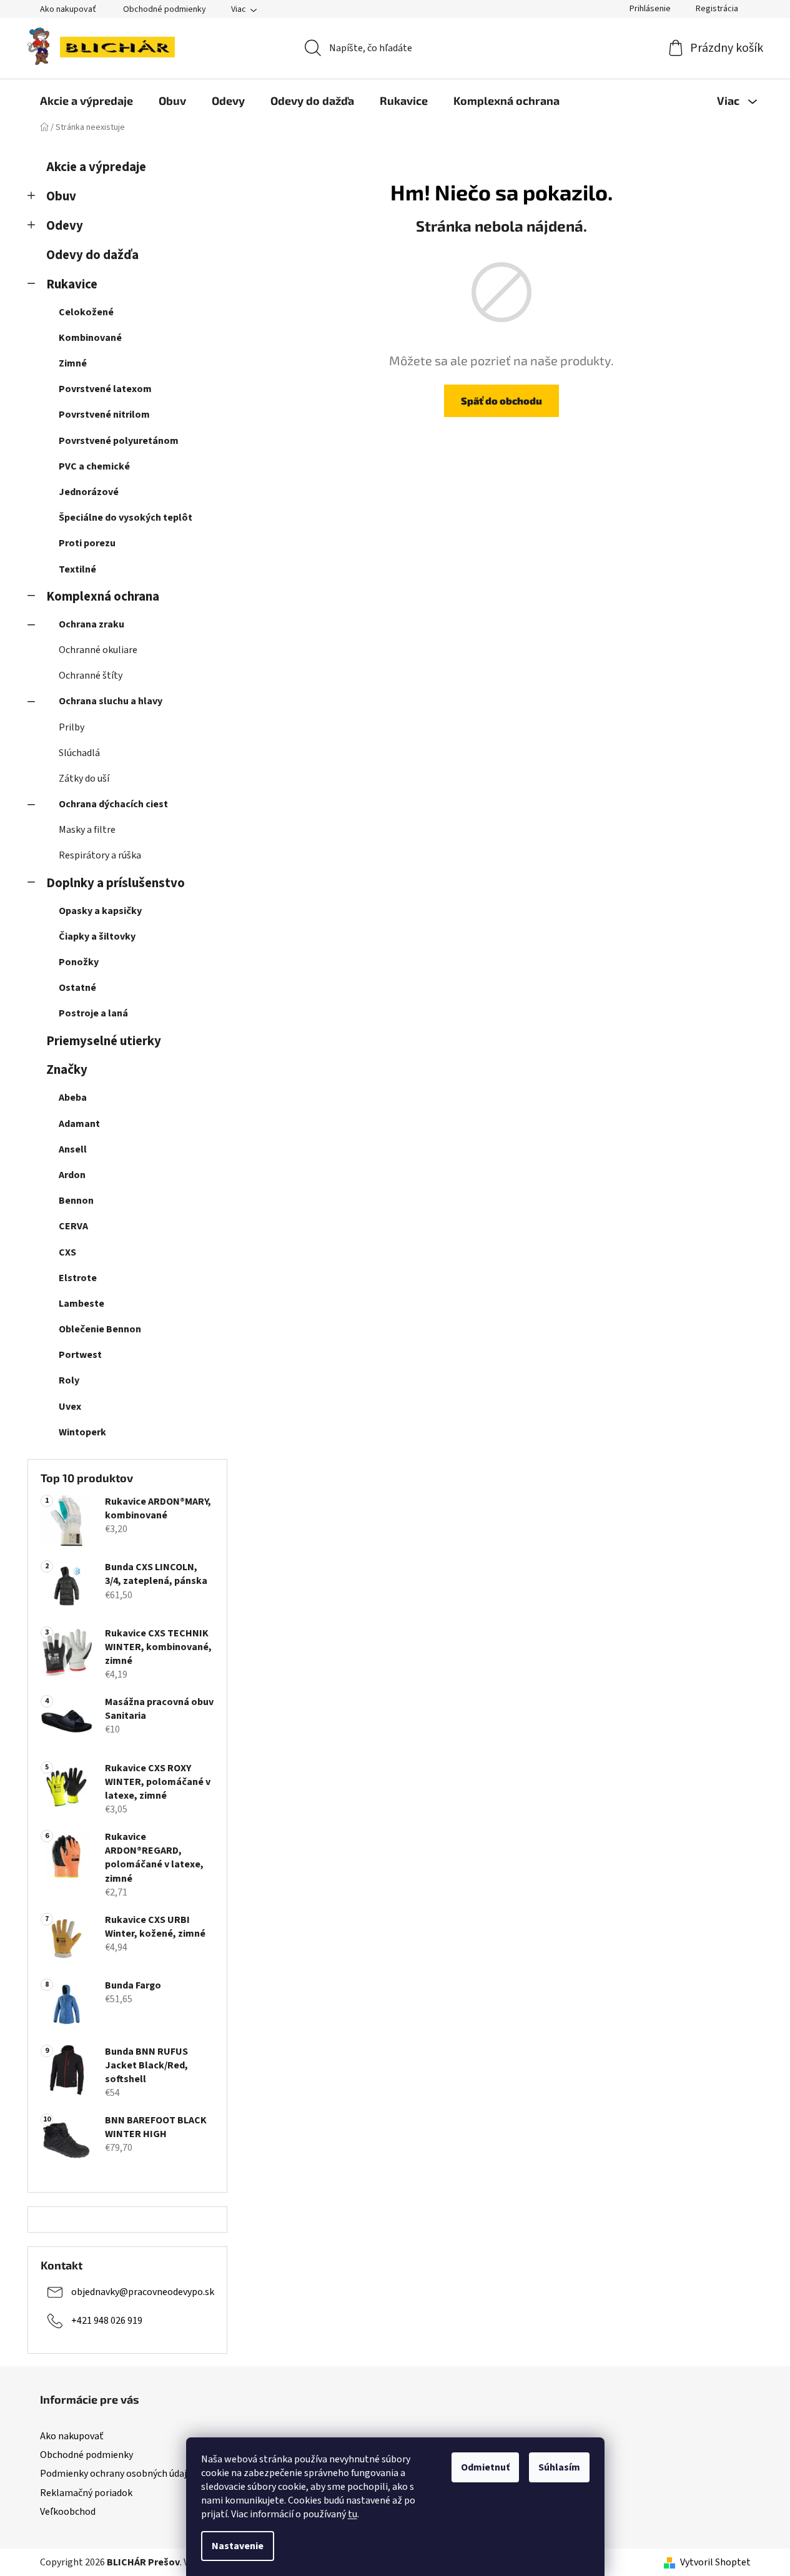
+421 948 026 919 (107, 2321)
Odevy (65, 226)
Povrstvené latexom (105, 389)
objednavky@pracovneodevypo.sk (143, 2292)
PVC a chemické (94, 466)
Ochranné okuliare (98, 650)
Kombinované (90, 338)
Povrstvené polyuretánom (119, 441)
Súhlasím (559, 2467)
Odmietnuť (485, 2467)
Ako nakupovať (68, 9)
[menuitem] (86, 101)
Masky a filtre (87, 830)
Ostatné (77, 988)
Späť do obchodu (501, 401)
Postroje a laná (93, 1013)
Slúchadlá (79, 753)
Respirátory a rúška (100, 855)
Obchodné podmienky (165, 9)
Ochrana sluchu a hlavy (111, 701)
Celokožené (86, 312)
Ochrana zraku (91, 624)
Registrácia (717, 9)
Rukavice (72, 284)
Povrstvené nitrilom (104, 415)
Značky (67, 1070)
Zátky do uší (84, 779)
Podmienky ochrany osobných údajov (118, 2474)
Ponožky (79, 962)
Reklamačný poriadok (86, 2493)
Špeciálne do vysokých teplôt (126, 518)
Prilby (72, 727)
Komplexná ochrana (103, 597)
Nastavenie (238, 2546)
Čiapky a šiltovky (97, 937)
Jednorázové (89, 492)
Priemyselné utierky (104, 1041)
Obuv (61, 196)
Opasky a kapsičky (100, 911)
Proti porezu (87, 543)
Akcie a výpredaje (96, 167)
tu (353, 2514)
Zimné (73, 363)
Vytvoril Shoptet (715, 2562)
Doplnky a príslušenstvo (116, 883)
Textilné (77, 569)
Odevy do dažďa (92, 255)
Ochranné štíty (91, 676)
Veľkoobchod (68, 2512)
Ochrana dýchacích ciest (113, 804)
